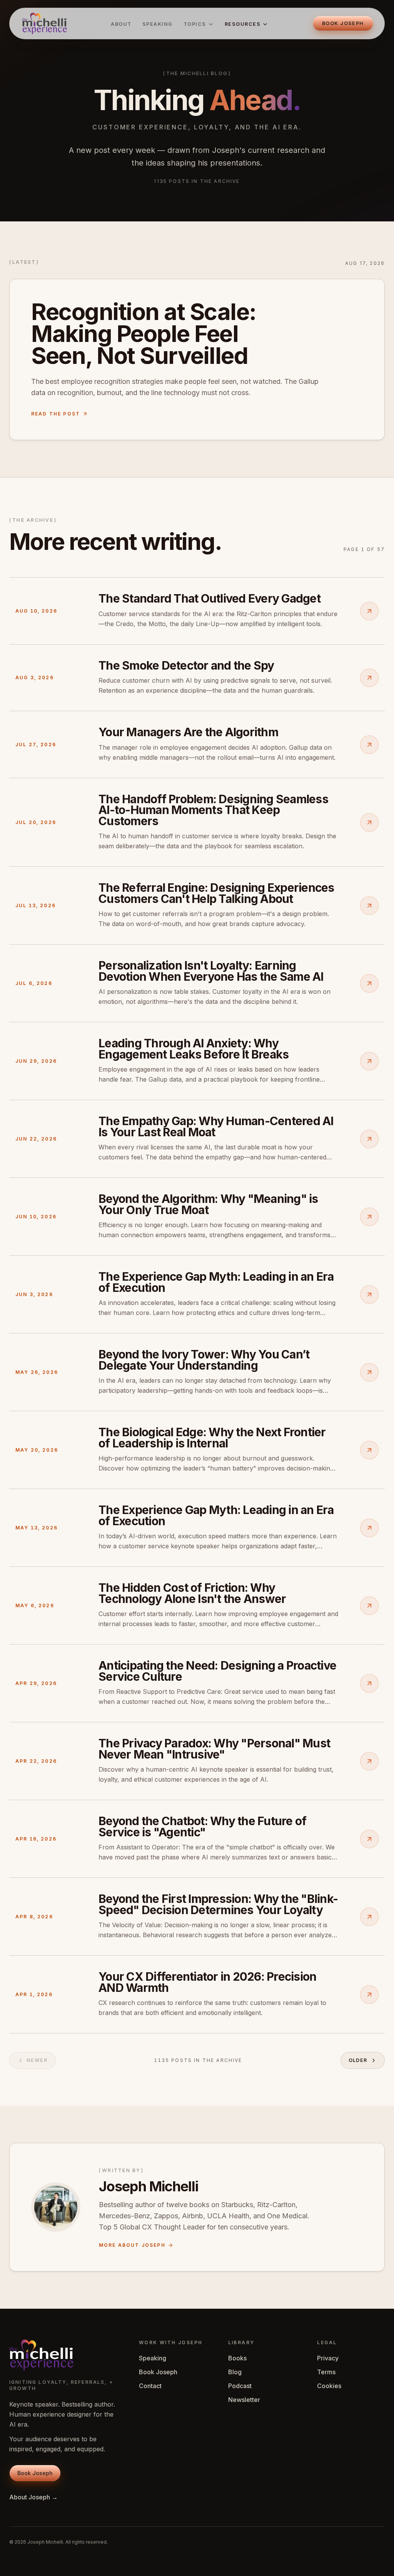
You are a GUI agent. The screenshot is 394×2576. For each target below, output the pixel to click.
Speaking (158, 24)
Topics (195, 24)
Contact (150, 2386)
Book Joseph (158, 2372)
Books (237, 2358)
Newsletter (244, 2400)
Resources (243, 24)
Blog (235, 2372)
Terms (326, 2372)
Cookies (329, 2386)
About (121, 24)
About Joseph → (33, 2497)
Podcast (240, 2386)
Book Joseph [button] (343, 23)
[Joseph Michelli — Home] (44, 23)
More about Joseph (132, 2245)
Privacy (328, 2358)
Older (358, 2060)
